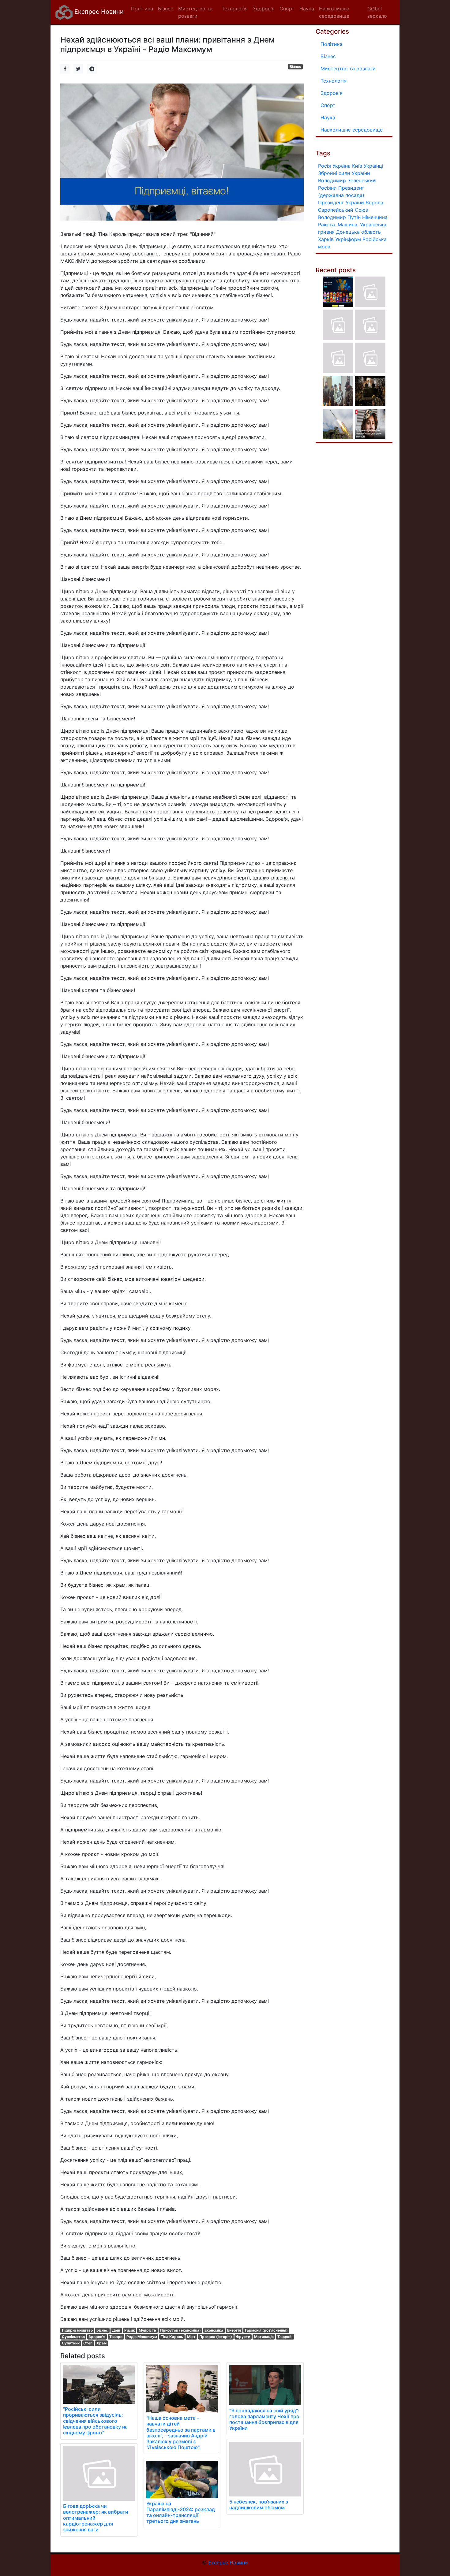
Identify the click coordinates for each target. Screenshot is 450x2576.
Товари (116, 2337)
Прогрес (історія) (216, 2337)
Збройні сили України (344, 173)
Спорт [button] (287, 9)
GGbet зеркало (377, 12)
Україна (341, 166)
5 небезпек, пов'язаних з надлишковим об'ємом (259, 2505)
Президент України (341, 203)
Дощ (116, 2330)
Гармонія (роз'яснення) (266, 2330)
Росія (324, 166)
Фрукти (243, 2337)
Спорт (328, 105)
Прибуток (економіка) (180, 2330)
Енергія (234, 2330)
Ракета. (327, 225)
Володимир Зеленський (347, 180)
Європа (374, 203)
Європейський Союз (343, 210)
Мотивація (264, 2337)
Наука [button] (307, 9)
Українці (373, 166)
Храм (101, 2343)
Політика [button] (142, 9)
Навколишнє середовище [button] (334, 12)
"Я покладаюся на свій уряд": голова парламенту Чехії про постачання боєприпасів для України (264, 2419)
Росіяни (327, 188)
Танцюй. (285, 2337)
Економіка (214, 2330)
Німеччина (375, 217)
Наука (328, 117)
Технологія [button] (235, 9)
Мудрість (147, 2330)
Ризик (130, 2330)
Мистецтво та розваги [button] (195, 12)
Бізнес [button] (166, 9)
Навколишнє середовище (352, 130)
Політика (332, 44)
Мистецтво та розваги (348, 69)
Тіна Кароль (172, 2337)
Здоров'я (97, 2337)
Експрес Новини (98, 12)
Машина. (348, 225)
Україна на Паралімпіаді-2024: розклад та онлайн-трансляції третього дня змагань (181, 2512)
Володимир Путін (339, 217)
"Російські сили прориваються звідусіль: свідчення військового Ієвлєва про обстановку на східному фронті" (95, 2421)
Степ (88, 2343)
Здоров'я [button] (264, 9)
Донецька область (358, 232)
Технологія (334, 81)
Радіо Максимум (142, 2337)
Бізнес (295, 67)
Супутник (71, 2343)
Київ (357, 166)
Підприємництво (77, 2330)
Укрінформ (348, 239)
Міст (191, 2337)
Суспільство (73, 2337)
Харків (326, 239)
